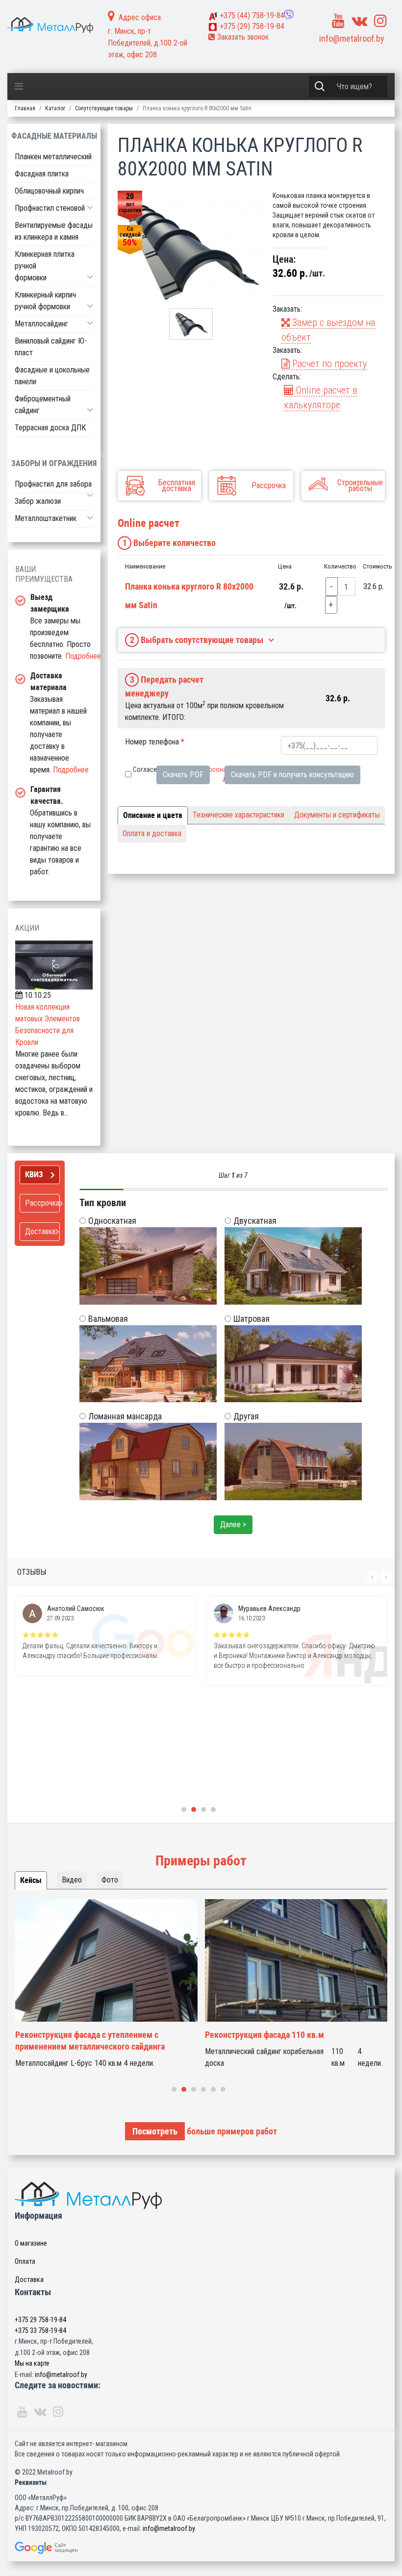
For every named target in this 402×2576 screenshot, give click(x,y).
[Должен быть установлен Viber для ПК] (289, 15)
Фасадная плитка (42, 174)
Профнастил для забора (53, 484)
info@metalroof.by (352, 38)
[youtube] (338, 21)
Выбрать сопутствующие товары (197, 640)
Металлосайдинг (41, 324)
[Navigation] (19, 87)
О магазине (31, 2243)
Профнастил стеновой (50, 208)
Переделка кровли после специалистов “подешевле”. (278, 2041)
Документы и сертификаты (337, 815)
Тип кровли (103, 1203)
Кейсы (31, 1880)
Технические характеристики (239, 815)
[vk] (359, 21)
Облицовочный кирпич (49, 191)
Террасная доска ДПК (50, 428)
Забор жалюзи (38, 501)
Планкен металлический (53, 157)
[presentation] (372, 1577)
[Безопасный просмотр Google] (201, 2548)
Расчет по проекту (328, 364)
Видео (72, 1880)
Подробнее (83, 656)
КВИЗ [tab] (34, 1175)
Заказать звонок (242, 37)
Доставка (29, 2279)
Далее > (233, 1524)
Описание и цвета (153, 815)
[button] (90, 207)
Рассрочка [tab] (42, 1203)
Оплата (25, 2261)
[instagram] (380, 21)
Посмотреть (155, 2131)
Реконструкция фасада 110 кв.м (74, 2035)
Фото (110, 1880)
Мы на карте (32, 2363)
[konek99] (191, 249)
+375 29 (40, 2320)
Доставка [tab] (40, 1231)
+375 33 (40, 2330)
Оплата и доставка (152, 833)
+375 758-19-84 (252, 15)
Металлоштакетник (46, 518)
